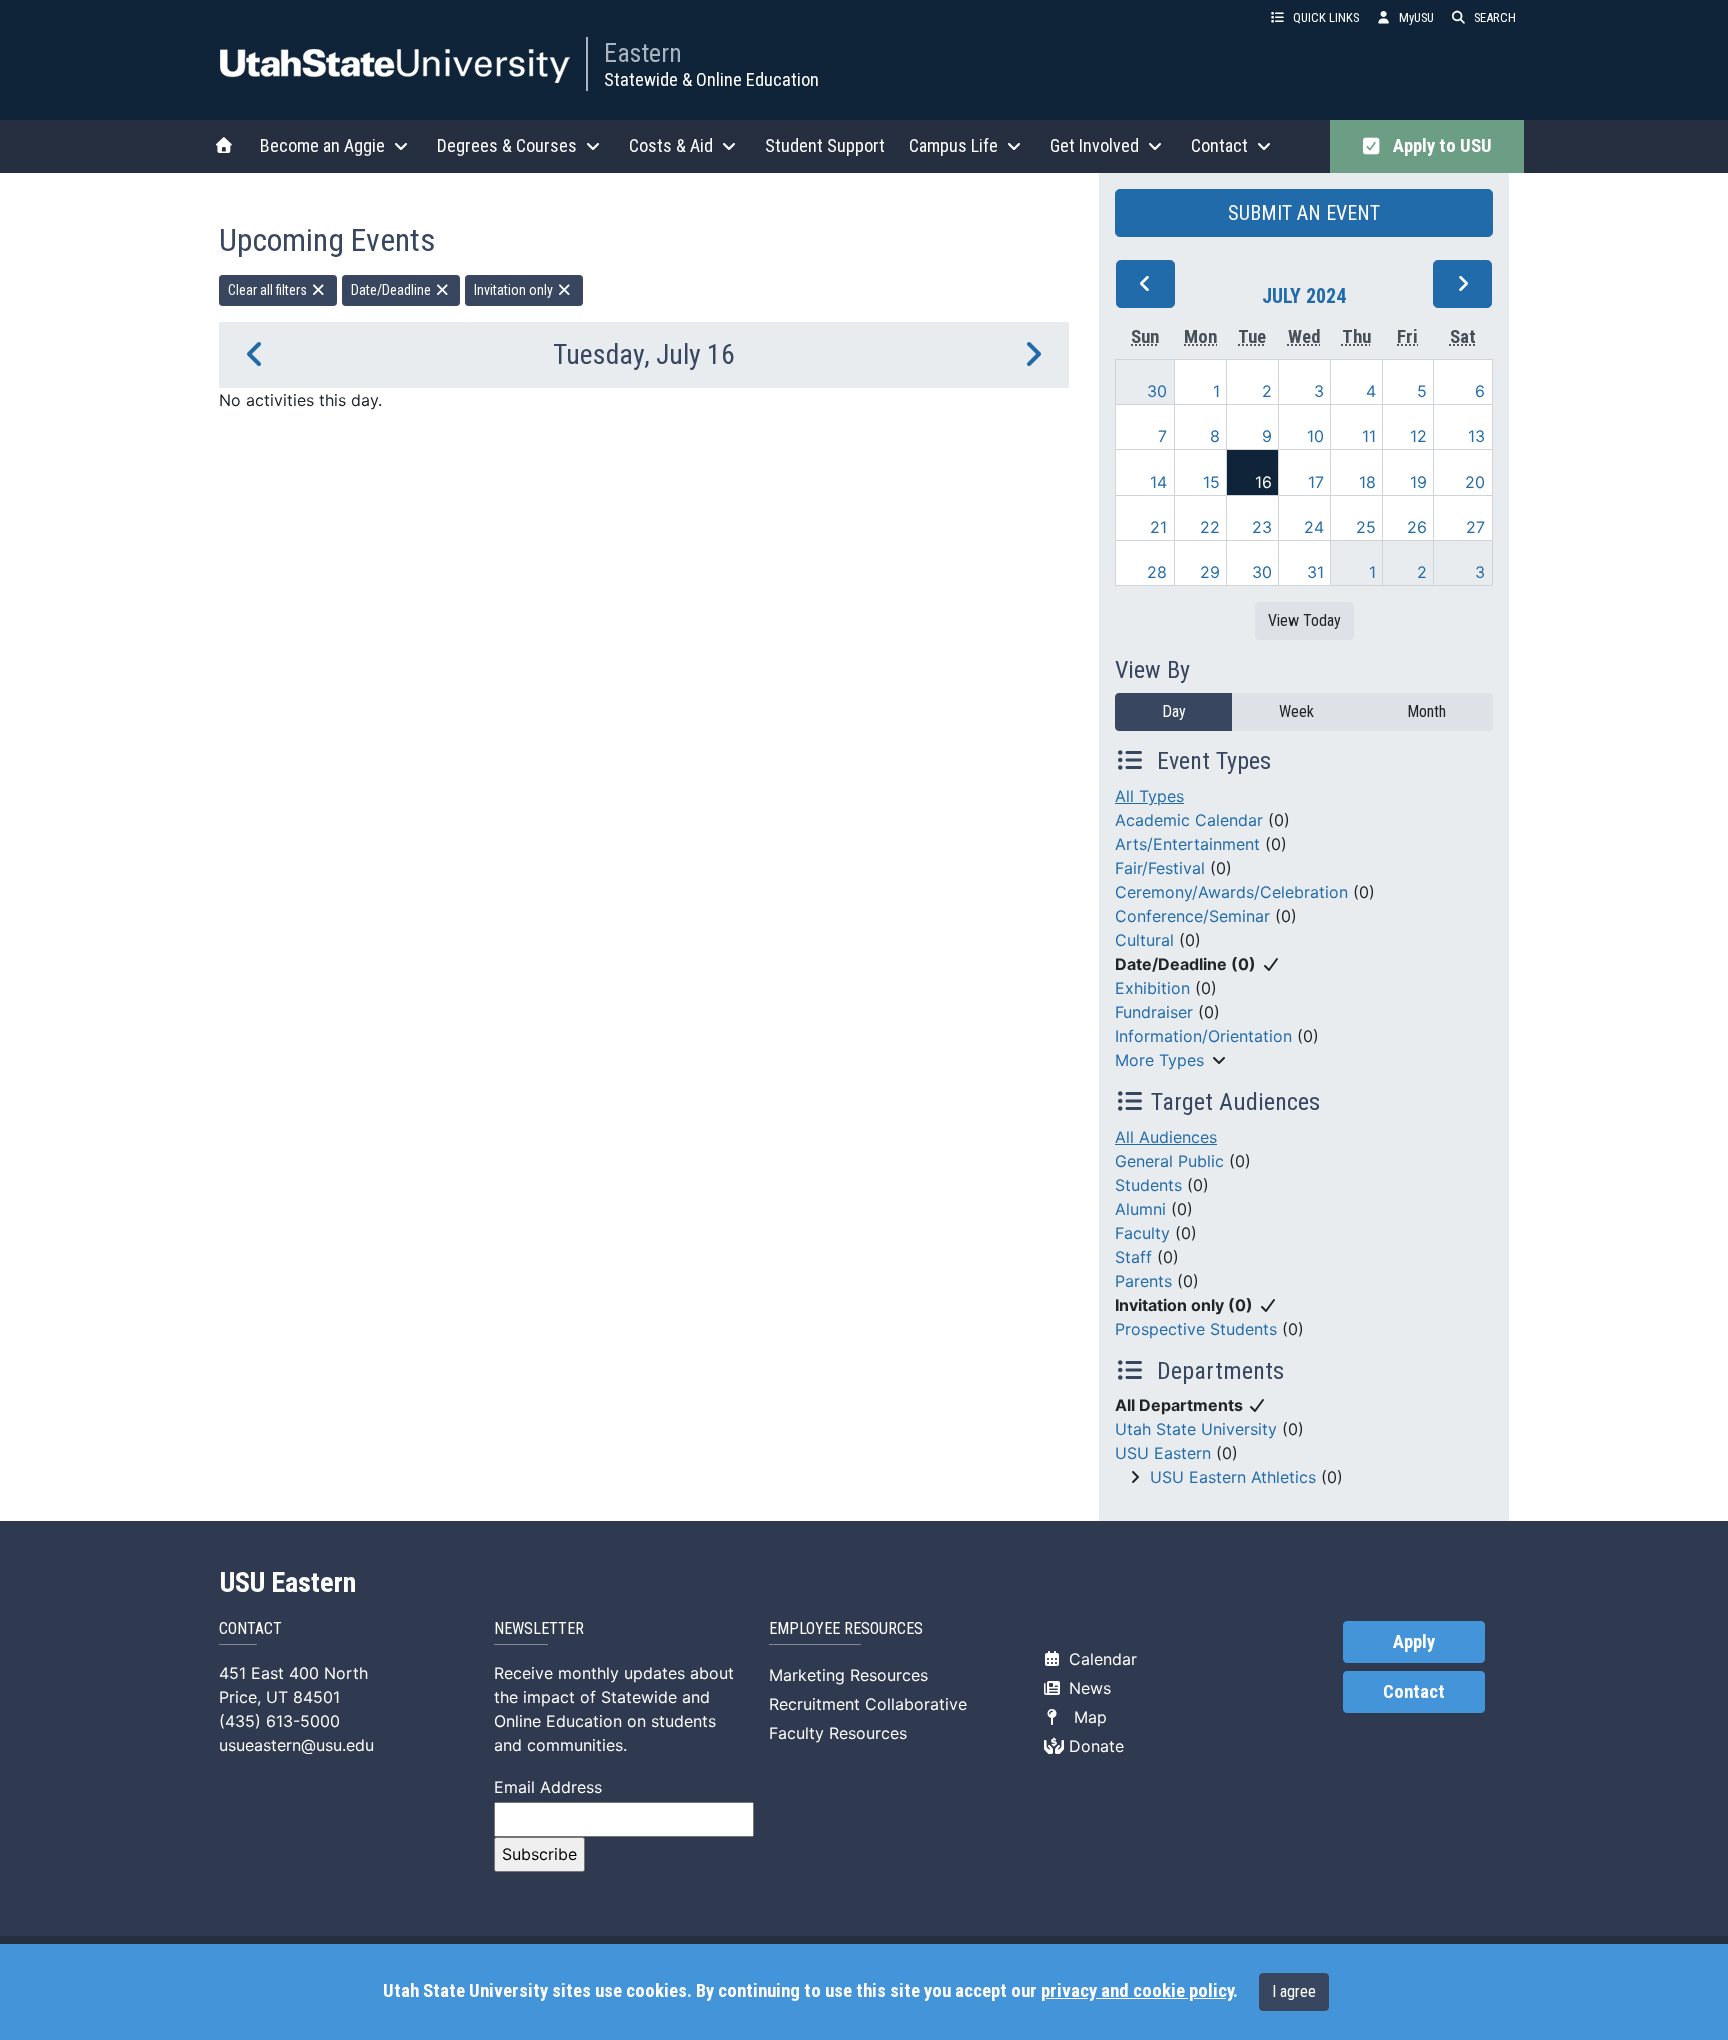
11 (1369, 436)
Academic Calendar (1189, 820)
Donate (1094, 1746)
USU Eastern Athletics (1233, 1477)
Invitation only (515, 290)
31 (1315, 572)
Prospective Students (1196, 1329)
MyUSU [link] (1416, 17)
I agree (1294, 1991)
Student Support (825, 145)
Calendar (1100, 1659)
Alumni (1140, 1209)
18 (1367, 482)
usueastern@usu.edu (296, 1745)
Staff (1133, 1257)
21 (1158, 527)
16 (1263, 482)
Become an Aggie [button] (322, 145)
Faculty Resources (838, 1733)
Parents (1143, 1281)
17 (1316, 482)
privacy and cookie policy (1137, 1991)
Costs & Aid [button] (671, 145)
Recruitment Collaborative (868, 1704)
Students (1148, 1185)
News (1087, 1688)
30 (1157, 391)
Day (1174, 711)
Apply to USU (1438, 146)
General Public (1169, 1161)
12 (1418, 436)
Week (1296, 711)
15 (1211, 482)
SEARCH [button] (1495, 17)
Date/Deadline (392, 290)
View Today (1304, 620)
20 (1475, 482)
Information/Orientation (1203, 1036)
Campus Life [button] (953, 145)
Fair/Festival (1160, 868)
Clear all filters (269, 290)
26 (1417, 527)
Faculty (1142, 1233)
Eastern (643, 53)
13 (1476, 436)
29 (1210, 572)
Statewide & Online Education (711, 79)
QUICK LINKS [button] (1326, 17)
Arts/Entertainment (1187, 844)
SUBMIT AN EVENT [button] (1304, 213)
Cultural (1144, 940)
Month (1426, 711)
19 (1418, 482)
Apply (1414, 1642)
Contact (1414, 1692)
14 (1158, 482)
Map (1085, 1717)
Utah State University (1196, 1429)
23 (1262, 527)
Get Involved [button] (1094, 145)
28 (1157, 572)
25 (1366, 527)
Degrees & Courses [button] (507, 145)
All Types (1149, 796)
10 (1315, 436)
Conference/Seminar (1192, 916)
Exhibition (1152, 988)
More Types (1159, 1060)
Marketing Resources (848, 1675)
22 (1210, 527)
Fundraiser (1154, 1012)
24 (1314, 527)
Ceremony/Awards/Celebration (1231, 892)
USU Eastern (1163, 1453)
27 (1475, 527)
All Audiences (1166, 1137)
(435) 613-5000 (279, 1721)
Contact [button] (1219, 145)
